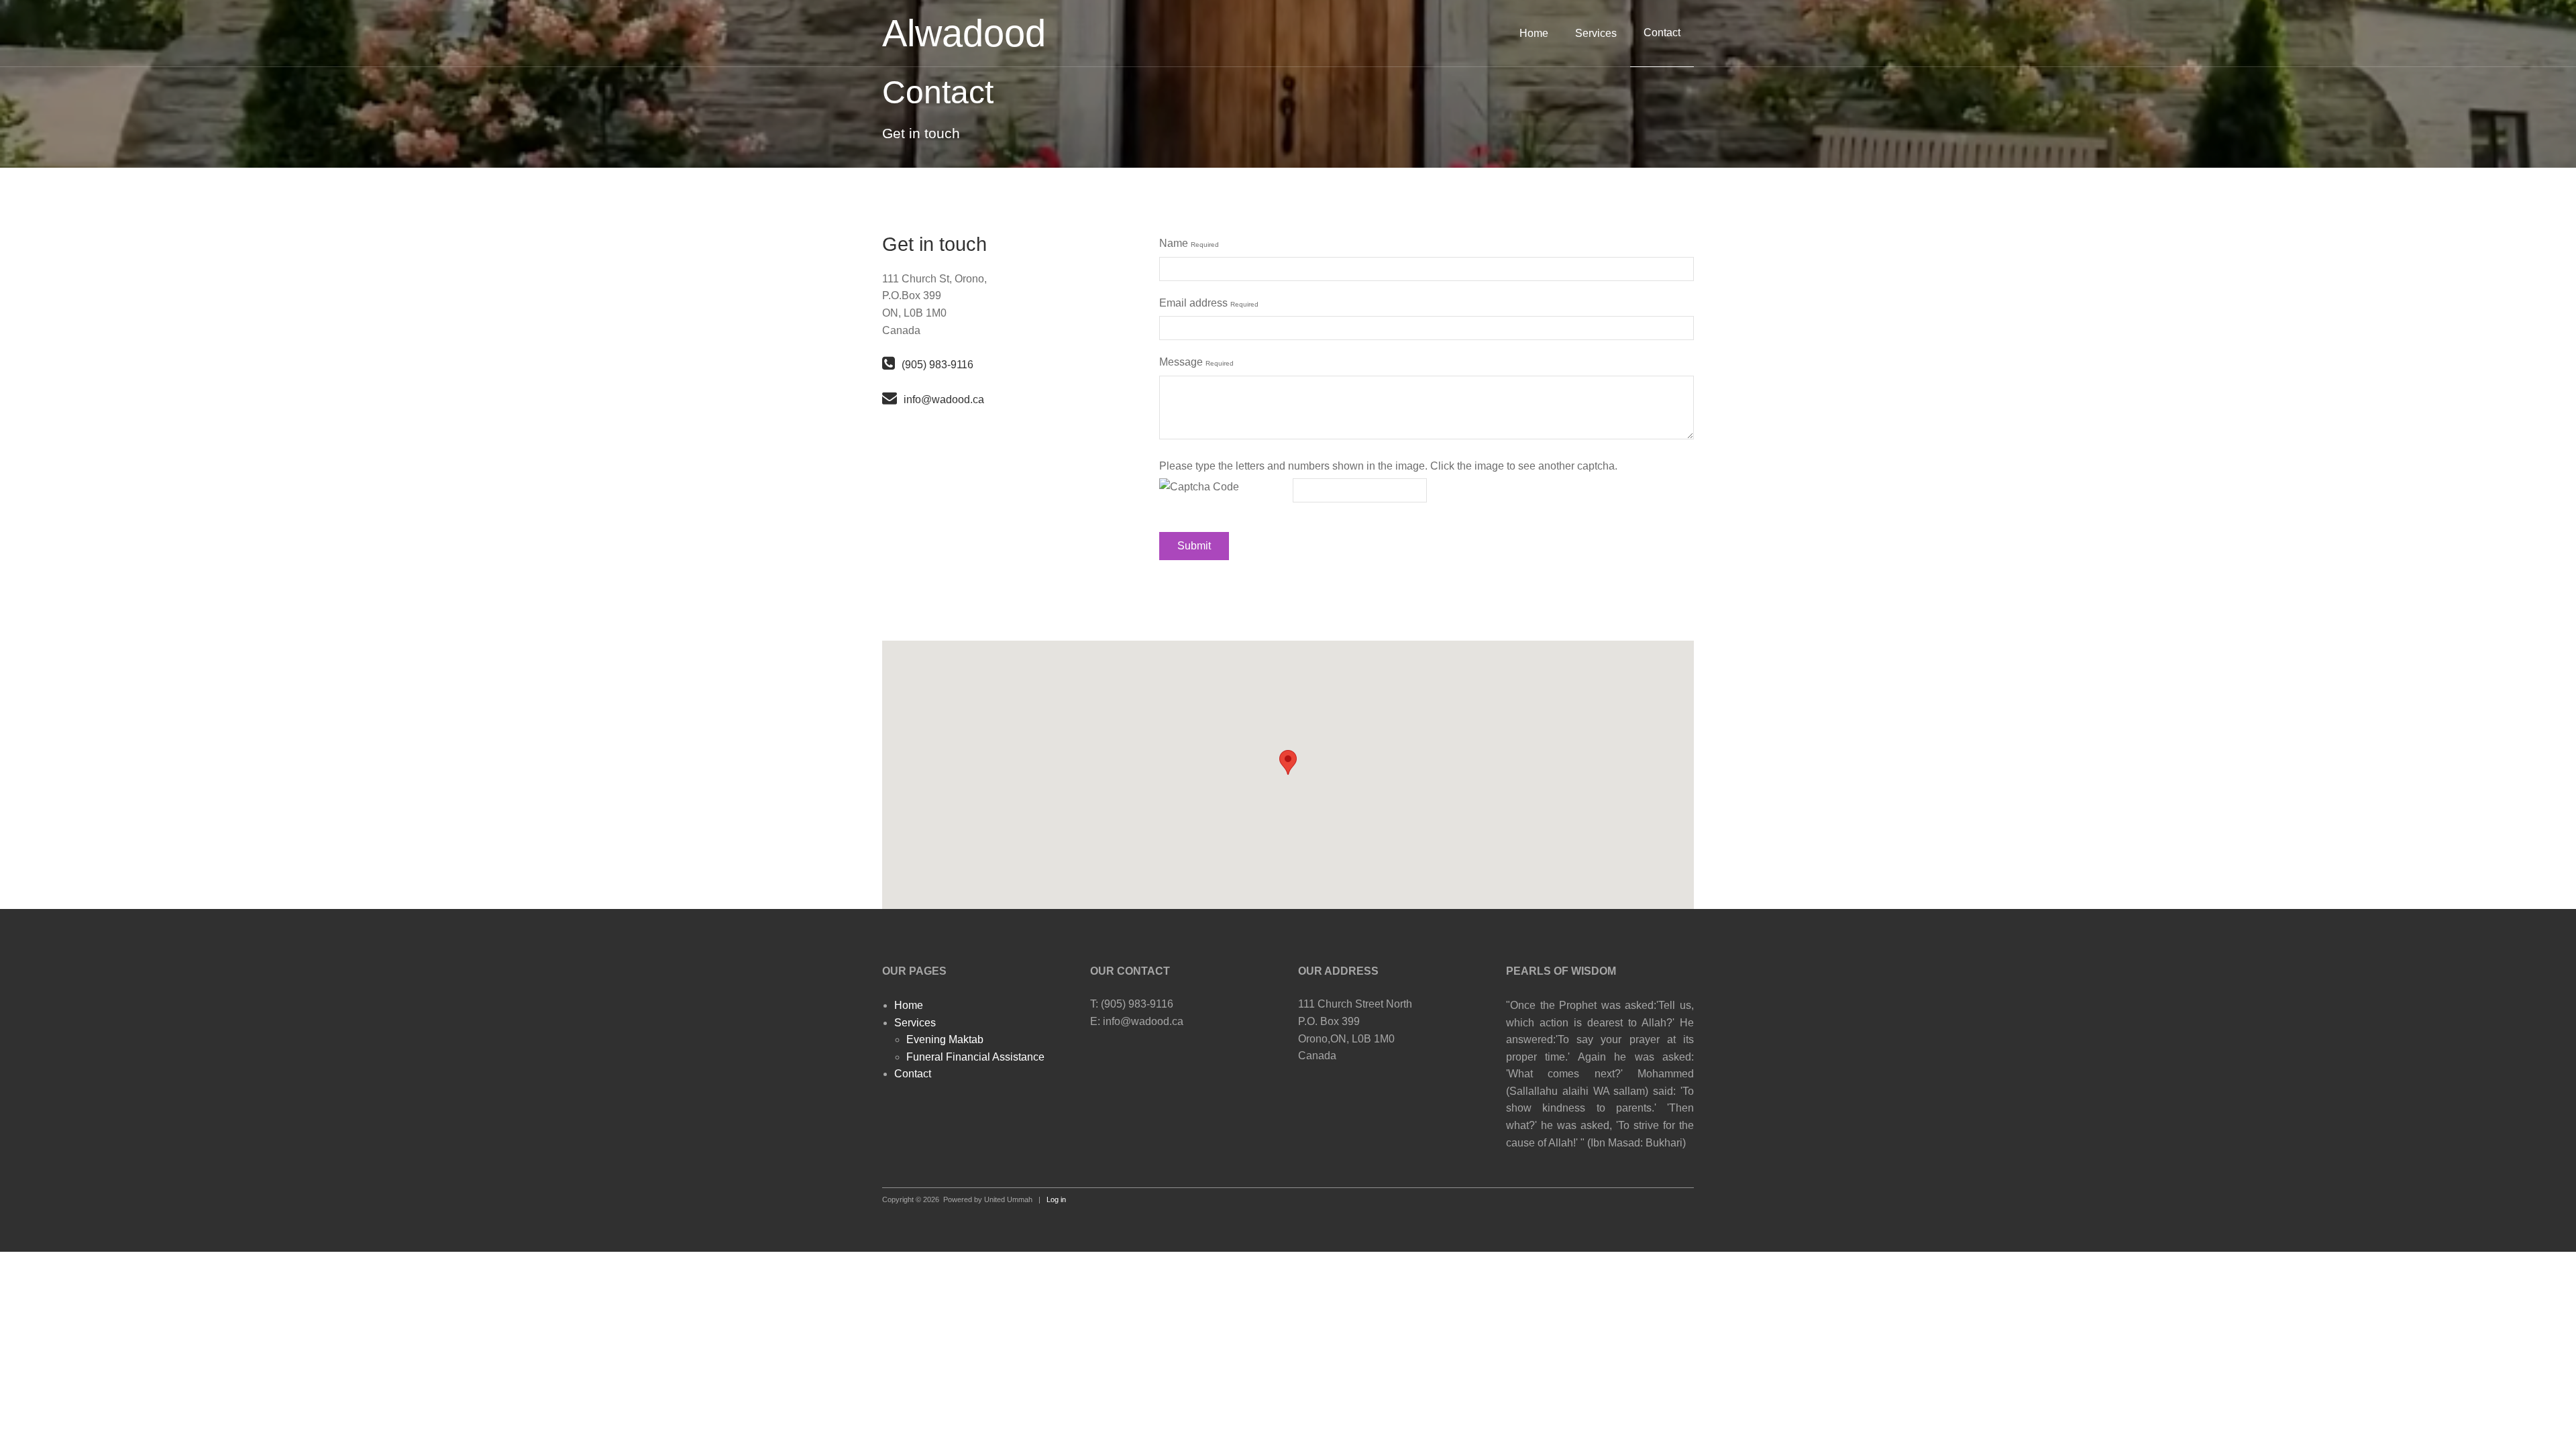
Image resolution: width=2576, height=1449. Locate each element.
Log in (1056, 1199)
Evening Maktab (945, 1039)
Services (1596, 33)
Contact (913, 1074)
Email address (1209, 303)
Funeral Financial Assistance (975, 1057)
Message (1196, 362)
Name (1189, 243)
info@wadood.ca (944, 399)
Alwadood (964, 33)
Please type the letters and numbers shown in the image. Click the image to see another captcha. (1388, 466)
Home (1534, 33)
